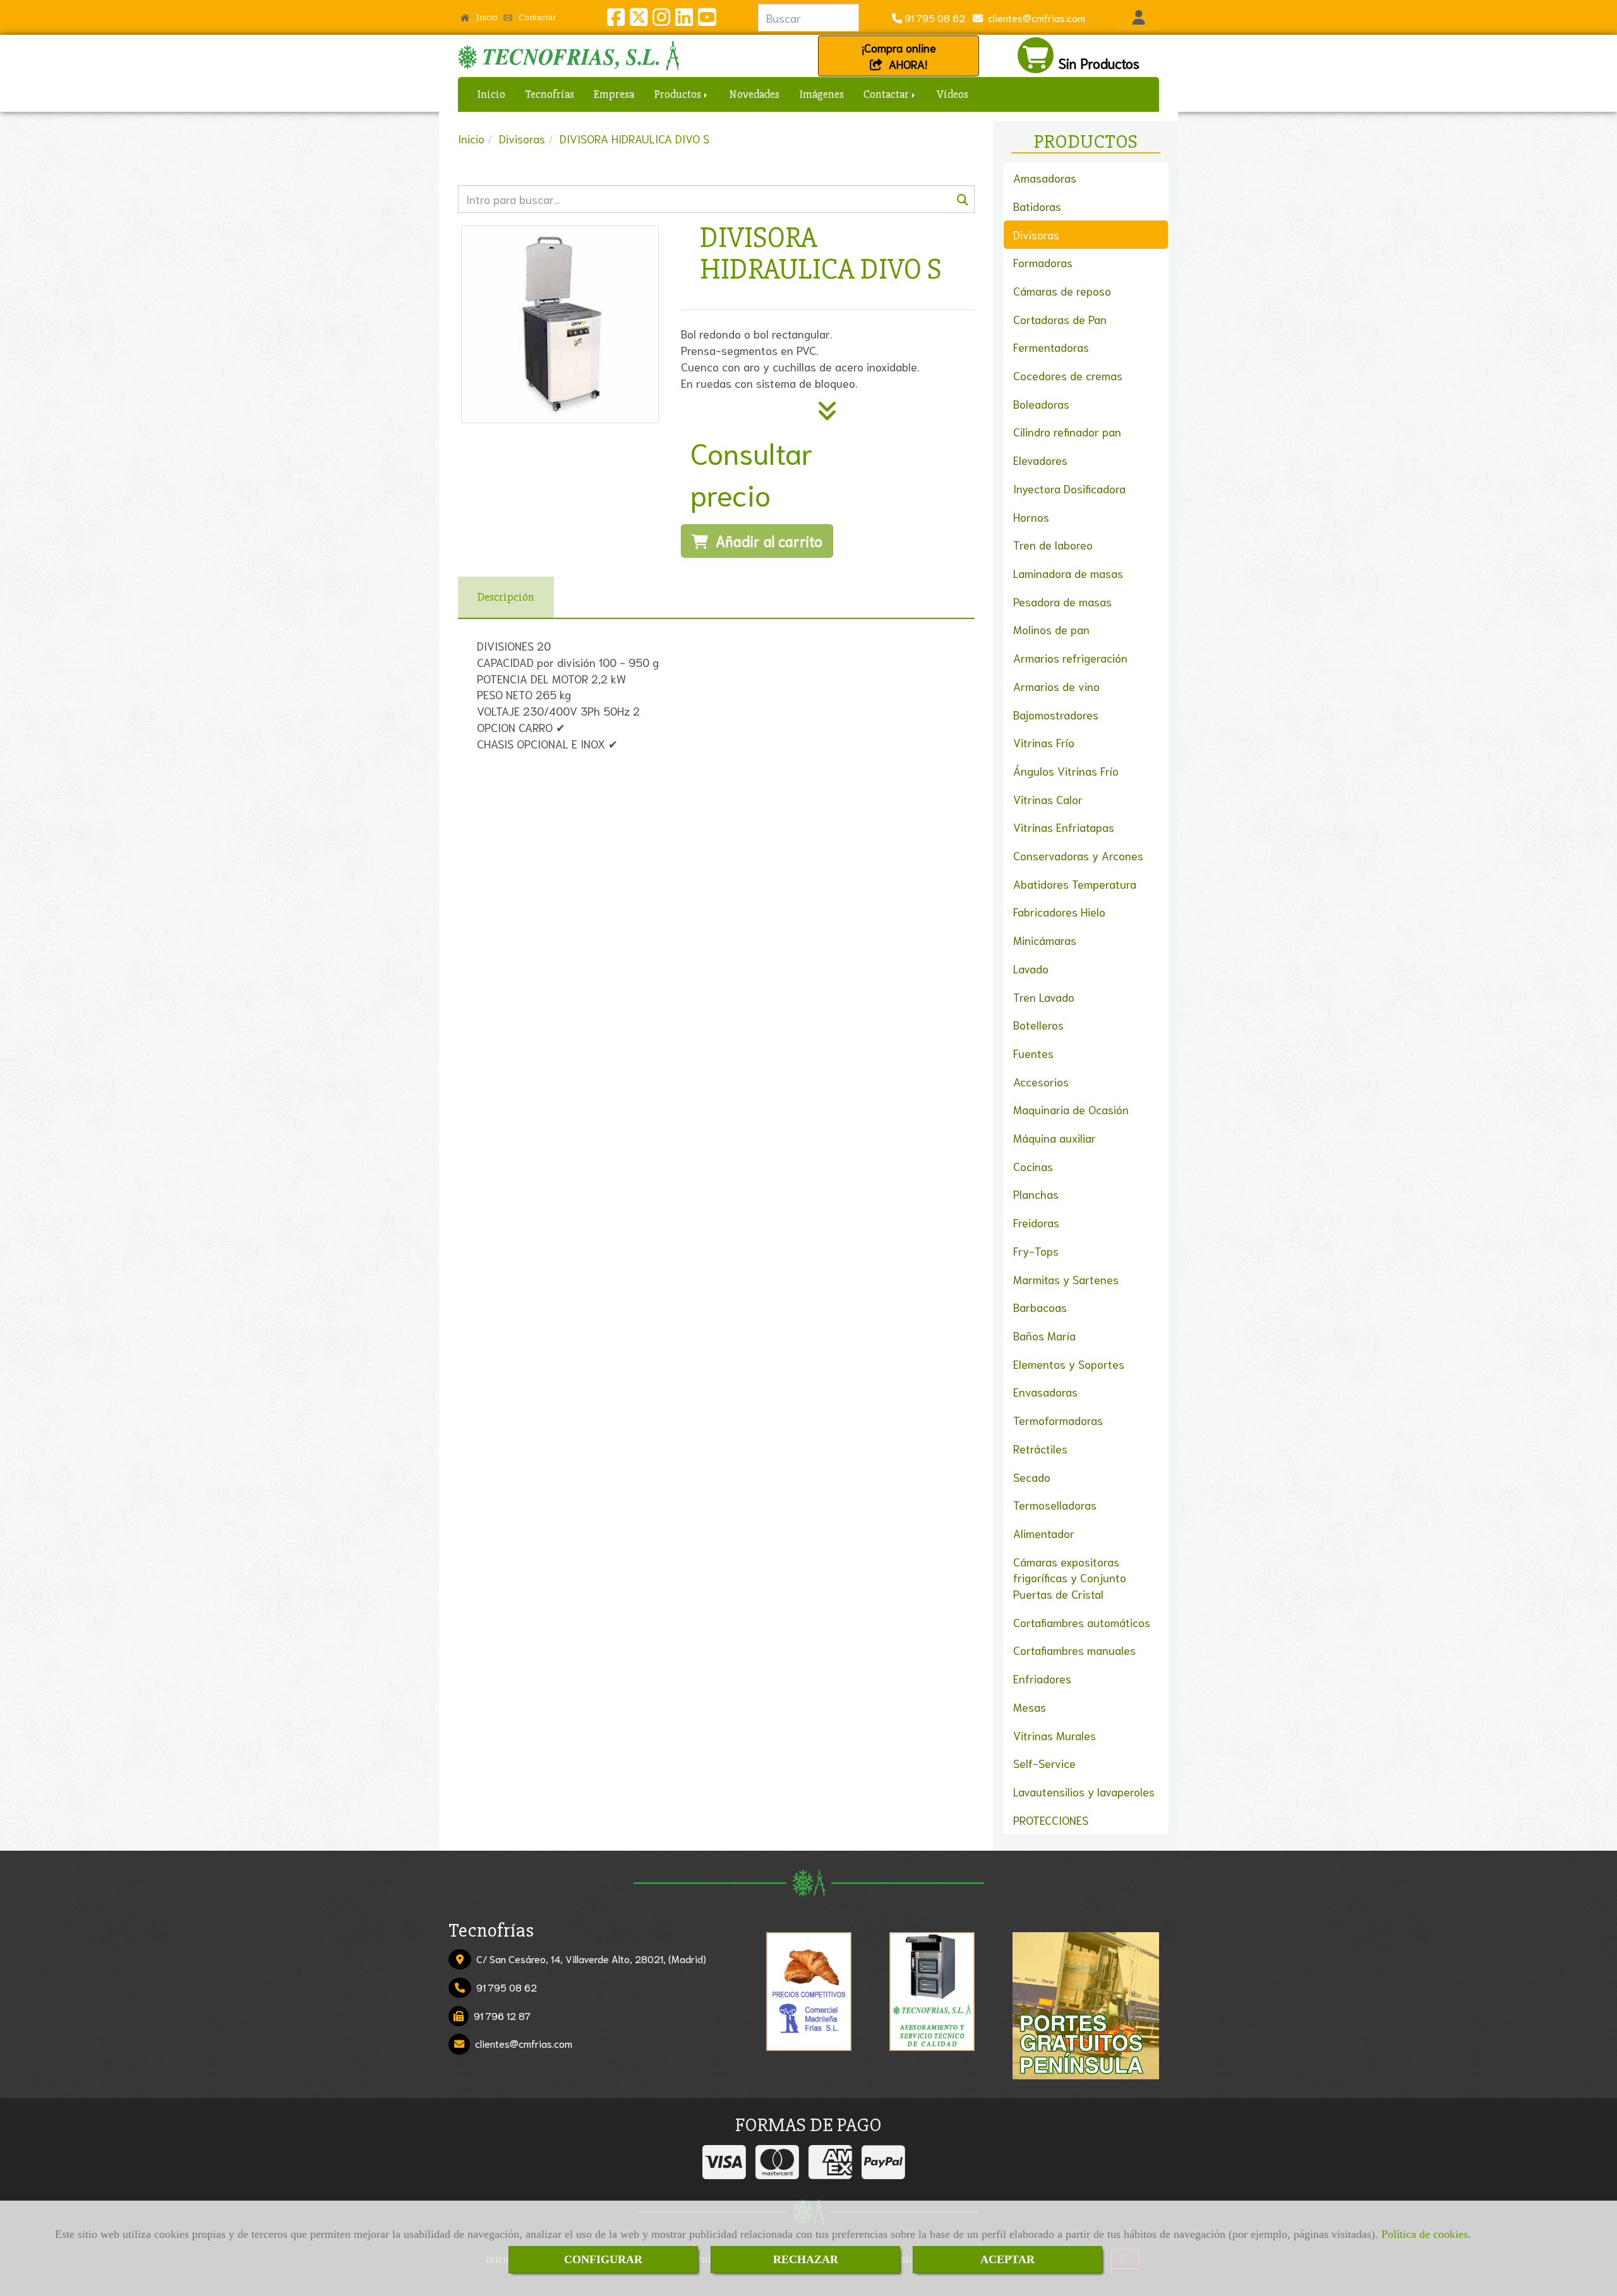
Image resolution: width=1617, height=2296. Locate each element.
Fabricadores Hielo (1059, 911)
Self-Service (1044, 1763)
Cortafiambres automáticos (1082, 1622)
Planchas (1036, 1194)
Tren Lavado (1044, 997)
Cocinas (1033, 1166)
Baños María (1044, 1335)
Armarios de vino (1056, 686)
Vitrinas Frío (1044, 742)
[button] (1139, 18)
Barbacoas (1040, 1307)
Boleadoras (1041, 404)
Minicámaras (1045, 940)
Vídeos (953, 94)
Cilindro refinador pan (1067, 431)
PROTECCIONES (1051, 1820)
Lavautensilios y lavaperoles (1084, 1791)
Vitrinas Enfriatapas (1064, 827)
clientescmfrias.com (1034, 17)
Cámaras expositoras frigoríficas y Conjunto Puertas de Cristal (1070, 1578)
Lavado (1031, 968)
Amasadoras (1045, 177)
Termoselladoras (1055, 1505)
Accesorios (1041, 1081)
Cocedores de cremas (1068, 375)
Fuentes (1033, 1053)
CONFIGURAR (603, 2259)
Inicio (486, 17)
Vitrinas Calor (1048, 799)
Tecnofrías (550, 94)
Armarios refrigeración (1070, 658)
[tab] (506, 598)
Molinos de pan (1051, 629)
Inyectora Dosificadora (1069, 488)
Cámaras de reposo (1062, 291)
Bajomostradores (1056, 714)
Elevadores (1040, 460)
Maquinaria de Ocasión (1071, 1109)
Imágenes (821, 94)
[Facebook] (616, 20)
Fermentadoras (1051, 347)
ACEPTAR (1007, 2259)
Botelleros (1038, 1025)
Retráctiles (1040, 1448)
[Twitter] (639, 20)
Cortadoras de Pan (1060, 319)
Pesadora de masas (1062, 601)
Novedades (754, 94)
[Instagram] (661, 20)
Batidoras (1037, 206)
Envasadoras (1045, 1391)
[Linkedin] (684, 20)
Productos (678, 94)
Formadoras (1043, 262)
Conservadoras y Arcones (1078, 855)
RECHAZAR (806, 2259)
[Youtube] (707, 20)
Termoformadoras (1058, 1420)
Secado (1032, 1477)
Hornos (1031, 517)
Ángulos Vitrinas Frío (1066, 771)
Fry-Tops (1036, 1251)
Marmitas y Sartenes (1066, 1279)
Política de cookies (1425, 2234)
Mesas (1030, 1707)
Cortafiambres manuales (1074, 1650)
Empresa (614, 94)
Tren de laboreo (1053, 544)
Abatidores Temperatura (1075, 884)
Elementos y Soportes (1069, 1364)
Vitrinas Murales (1055, 1735)
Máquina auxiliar (1055, 1138)
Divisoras (1036, 234)
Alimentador (1044, 1533)
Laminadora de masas (1068, 573)
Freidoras (1036, 1222)
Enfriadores (1042, 1678)
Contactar (536, 17)
